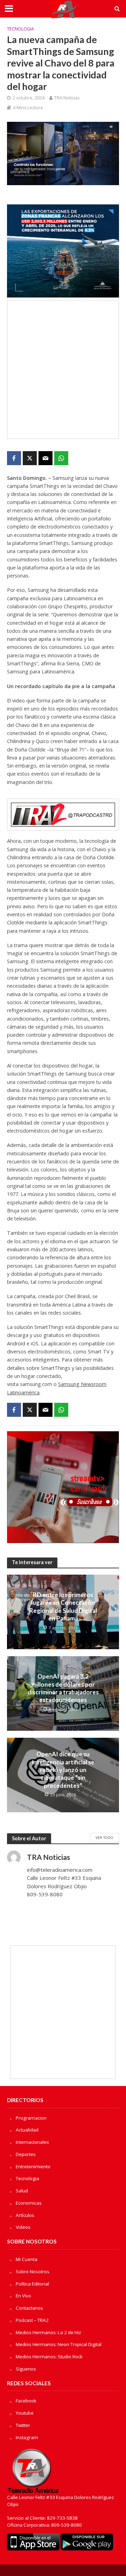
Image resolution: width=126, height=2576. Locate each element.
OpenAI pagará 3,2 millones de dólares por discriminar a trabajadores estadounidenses (63, 1688)
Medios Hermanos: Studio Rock (49, 2357)
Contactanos (29, 2308)
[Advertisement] (63, 369)
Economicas (29, 2203)
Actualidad (27, 2130)
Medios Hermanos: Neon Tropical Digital (59, 2344)
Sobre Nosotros (33, 2271)
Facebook (26, 2401)
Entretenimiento (33, 2166)
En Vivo (23, 2296)
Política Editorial (32, 2284)
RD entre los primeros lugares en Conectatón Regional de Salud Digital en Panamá (63, 1606)
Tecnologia (20, 29)
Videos (23, 2227)
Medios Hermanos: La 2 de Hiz (48, 2332)
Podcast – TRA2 (32, 2320)
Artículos (25, 2215)
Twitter (23, 2425)
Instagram (27, 2437)
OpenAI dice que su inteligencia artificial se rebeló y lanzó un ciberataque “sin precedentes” (63, 1770)
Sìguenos (26, 2369)
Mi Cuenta (27, 2259)
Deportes (26, 2154)
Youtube (25, 2413)
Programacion (31, 2118)
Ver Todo (104, 1837)
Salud (22, 2191)
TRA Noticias (67, 98)
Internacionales (32, 2142)
